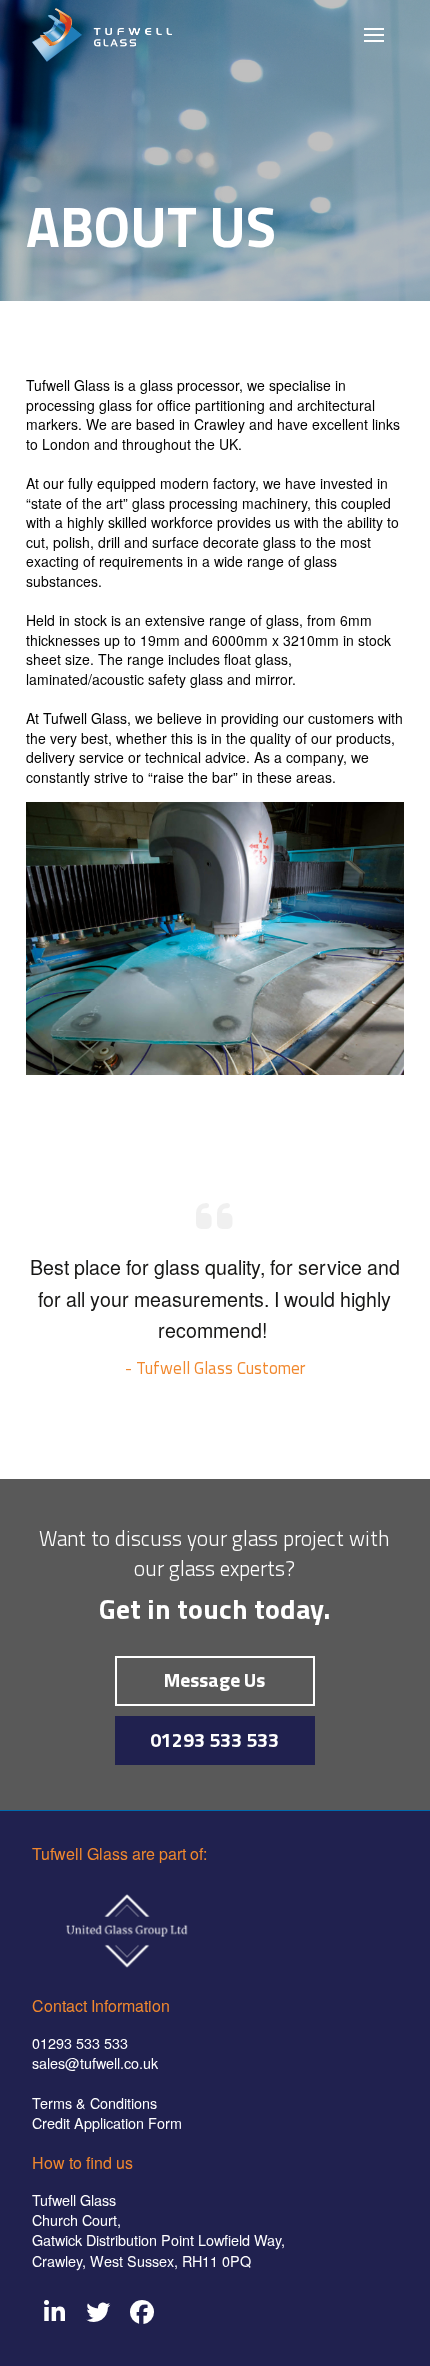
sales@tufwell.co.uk (95, 2062)
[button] (374, 35)
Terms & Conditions (94, 2102)
